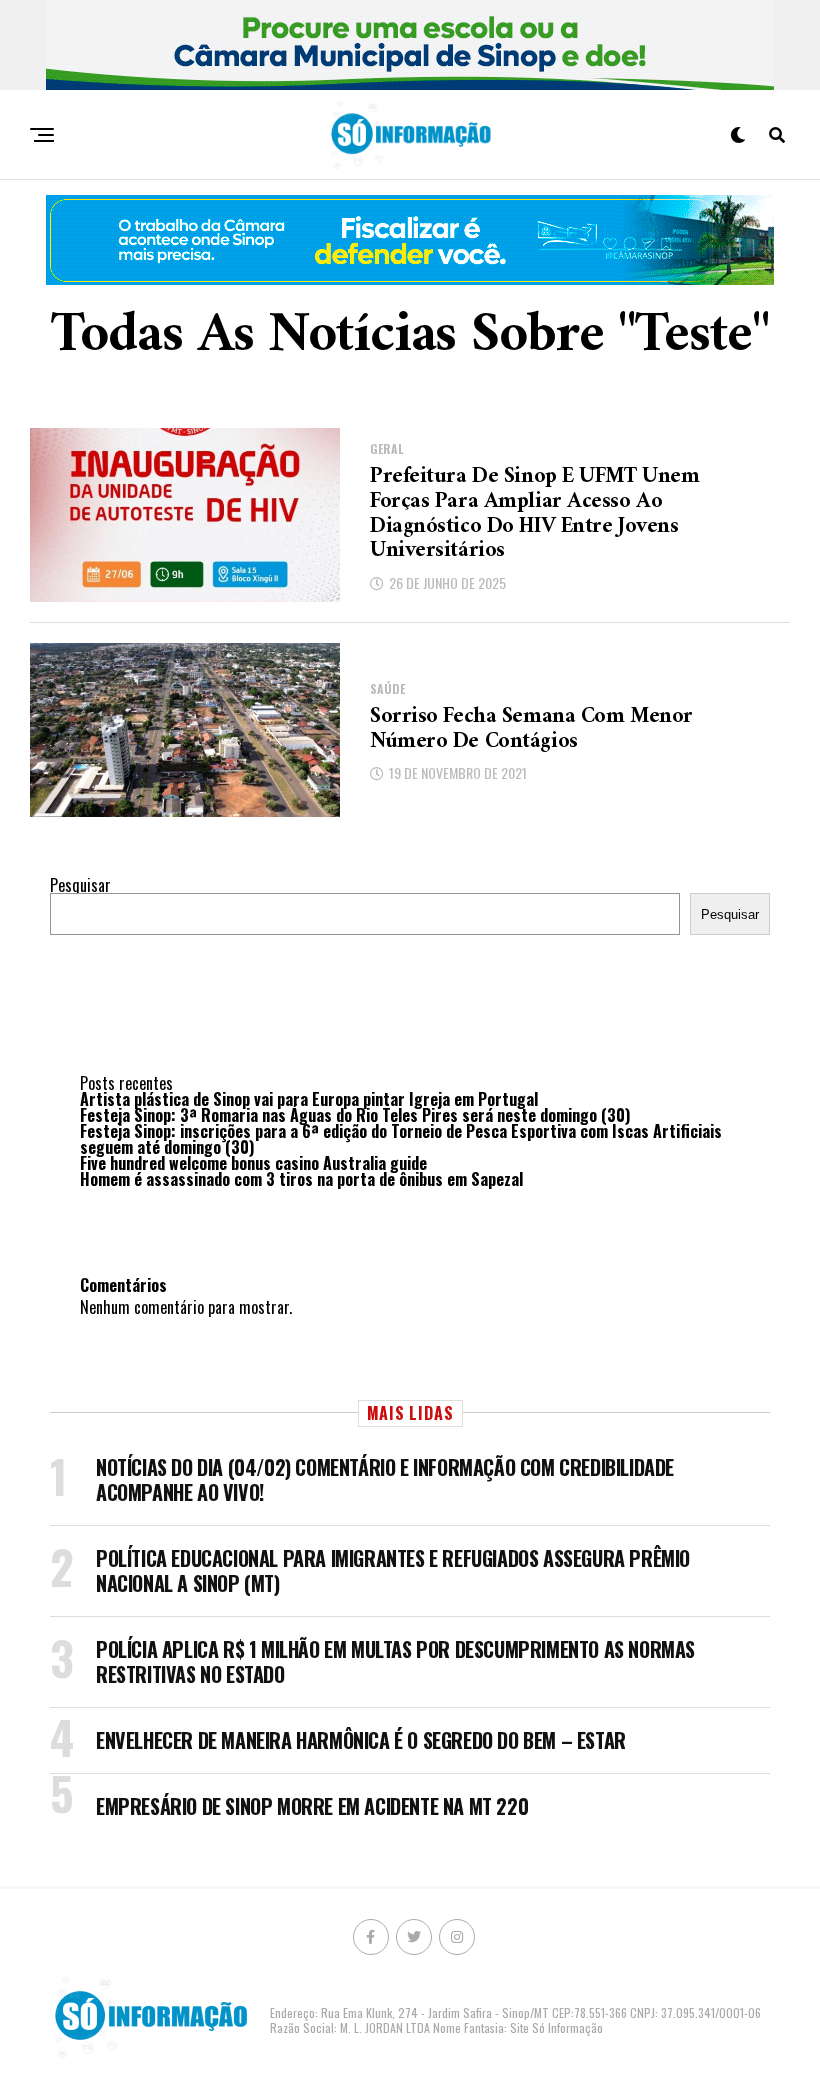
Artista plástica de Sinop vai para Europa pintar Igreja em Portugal (309, 1099)
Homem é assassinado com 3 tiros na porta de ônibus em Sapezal (301, 1179)
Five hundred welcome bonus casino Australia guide (253, 1163)
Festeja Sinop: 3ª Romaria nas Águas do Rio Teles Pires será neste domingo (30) (355, 1115)
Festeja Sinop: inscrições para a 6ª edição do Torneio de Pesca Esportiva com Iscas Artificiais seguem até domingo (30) (401, 1139)
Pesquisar (80, 885)
